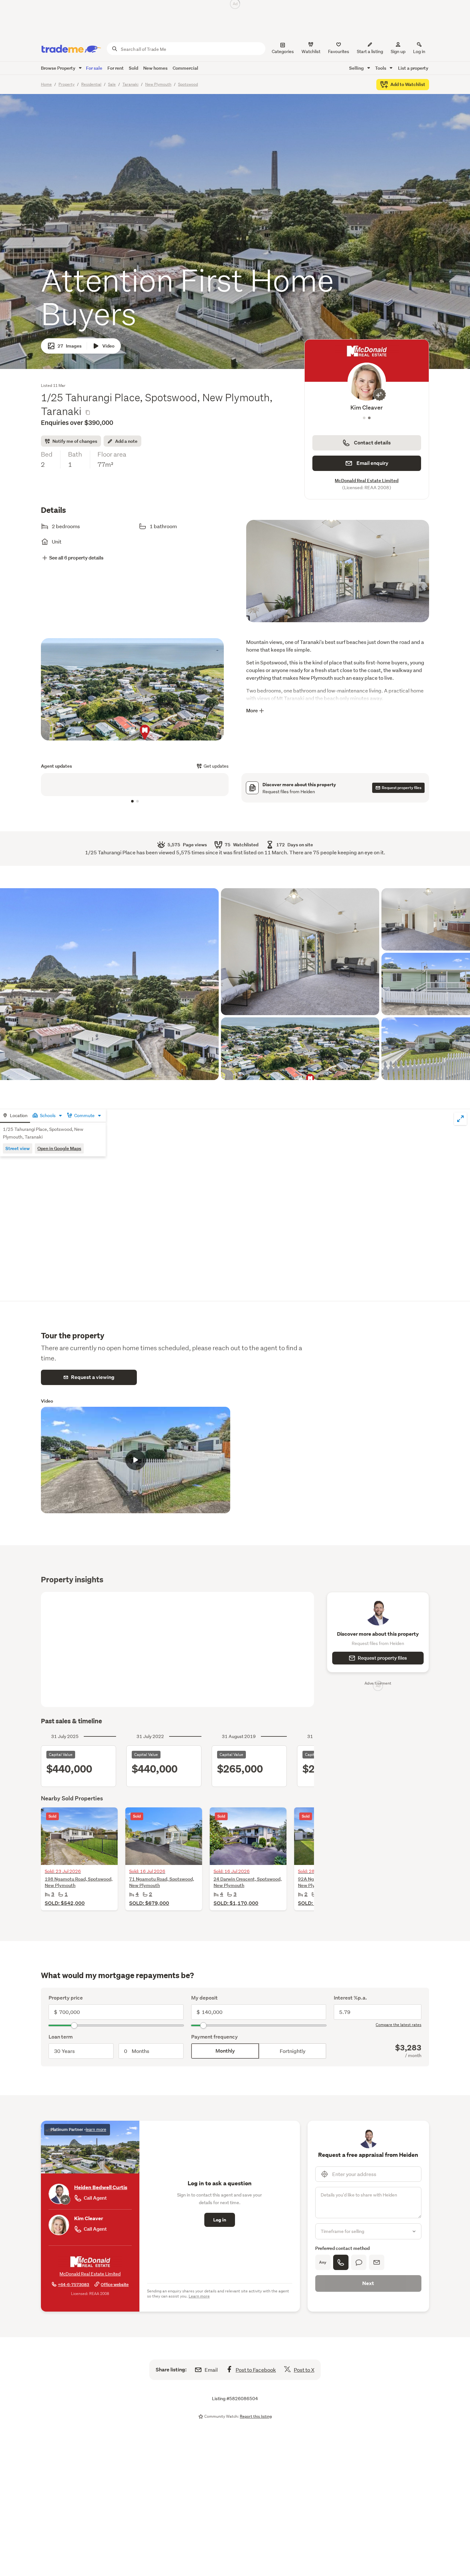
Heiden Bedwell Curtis (367, 407)
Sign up (398, 51)
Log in (419, 51)
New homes (155, 68)
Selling (357, 68)
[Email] (377, 2262)
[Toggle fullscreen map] (460, 1119)
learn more (96, 2130)
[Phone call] (341, 2262)
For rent (116, 68)
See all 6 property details (76, 558)
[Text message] (359, 2262)
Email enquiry (372, 463)
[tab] (15, 1116)
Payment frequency (215, 2037)
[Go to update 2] (137, 801)
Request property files (382, 1658)
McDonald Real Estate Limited (367, 480)
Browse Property (59, 68)
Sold (133, 68)
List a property (413, 68)
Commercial (185, 68)
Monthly (225, 2051)
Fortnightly (293, 2051)
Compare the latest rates (399, 2025)
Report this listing (256, 2416)
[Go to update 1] (132, 801)
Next (368, 2283)
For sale (94, 68)
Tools (381, 68)
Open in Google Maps (59, 1148)
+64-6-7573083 (74, 2285)
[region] (135, 785)
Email (211, 2370)
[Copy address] (88, 412)
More (252, 711)
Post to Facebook (256, 2370)
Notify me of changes (75, 441)
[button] (338, 577)
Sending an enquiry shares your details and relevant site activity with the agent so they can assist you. (218, 2294)
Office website (115, 2285)
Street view (18, 1148)
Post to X (304, 2370)
